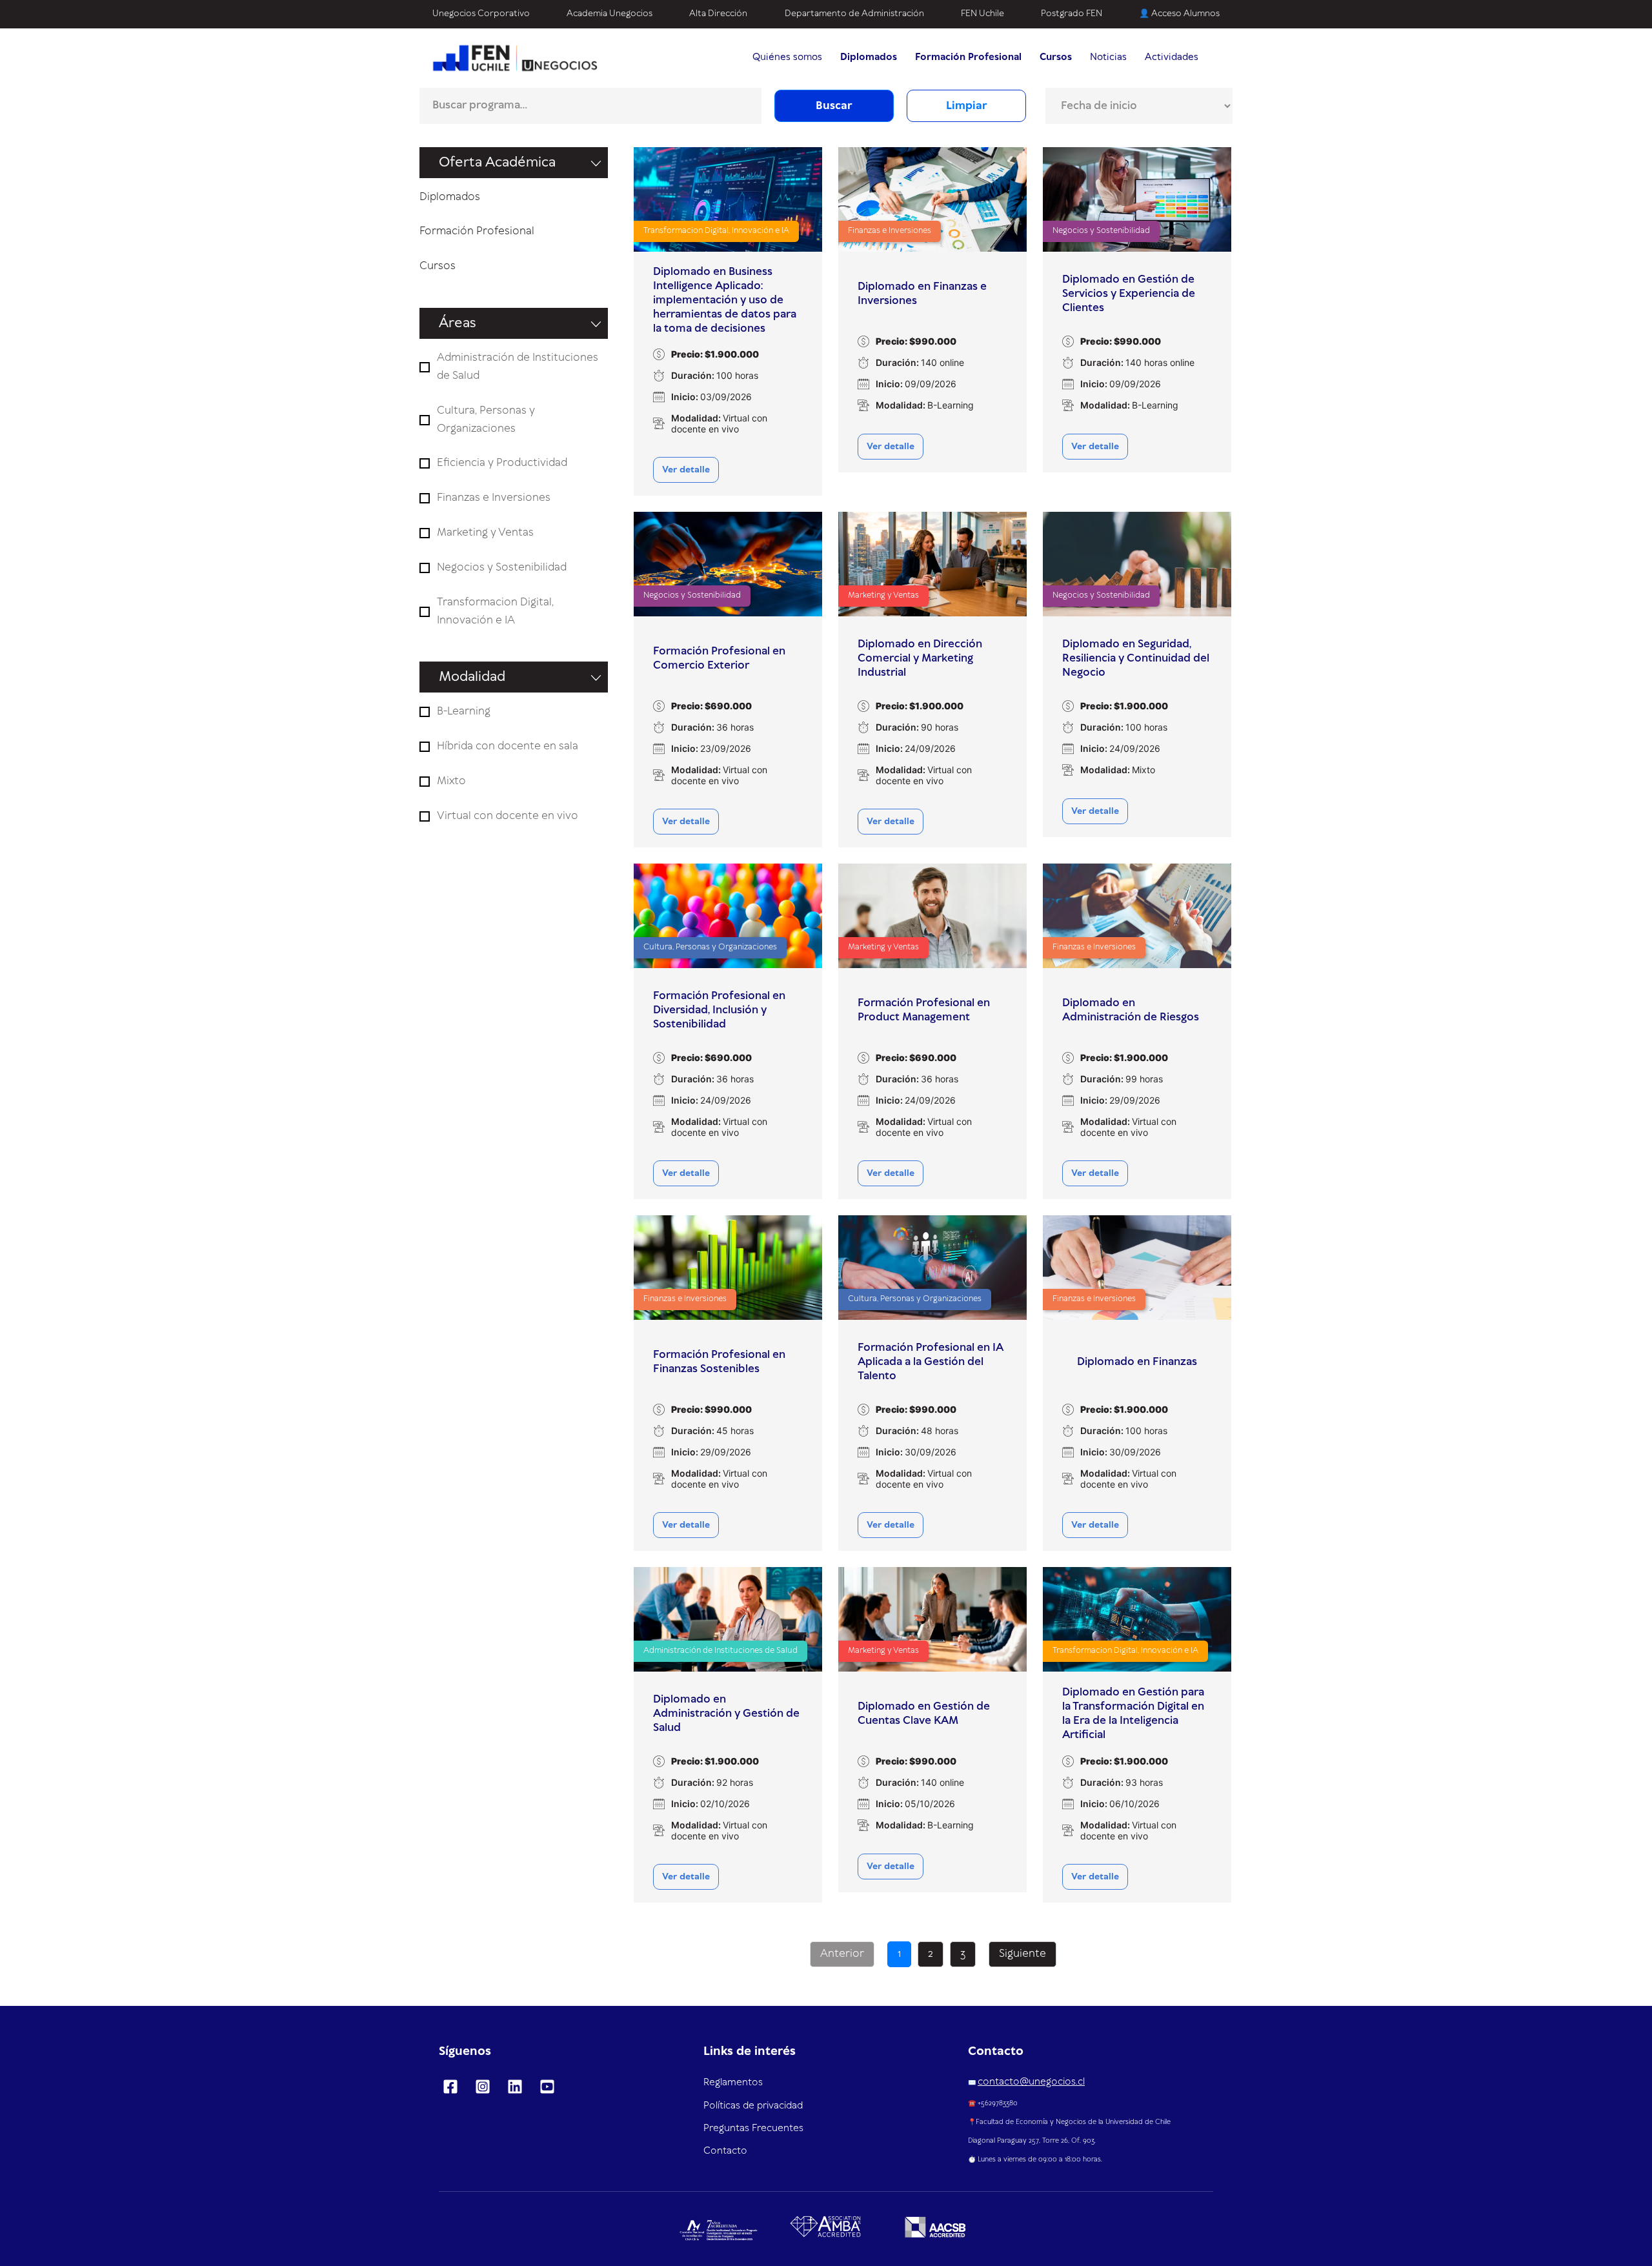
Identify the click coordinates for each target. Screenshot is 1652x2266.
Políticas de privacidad (753, 2106)
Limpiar (967, 106)
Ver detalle (686, 470)
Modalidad (472, 677)
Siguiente (1022, 1954)
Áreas (458, 323)
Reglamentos (733, 2083)
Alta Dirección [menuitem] (718, 14)
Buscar (834, 106)
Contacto (725, 2151)
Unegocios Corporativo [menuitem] (481, 14)
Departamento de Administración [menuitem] (854, 14)
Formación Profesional (477, 231)
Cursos (438, 266)
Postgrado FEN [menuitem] (1072, 14)
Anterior (842, 1954)
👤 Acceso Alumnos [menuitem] (1179, 14)
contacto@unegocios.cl (1031, 2082)
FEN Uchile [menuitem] (982, 14)
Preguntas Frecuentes (753, 2129)
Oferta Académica (497, 163)
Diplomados (450, 197)
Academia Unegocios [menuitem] (609, 14)
